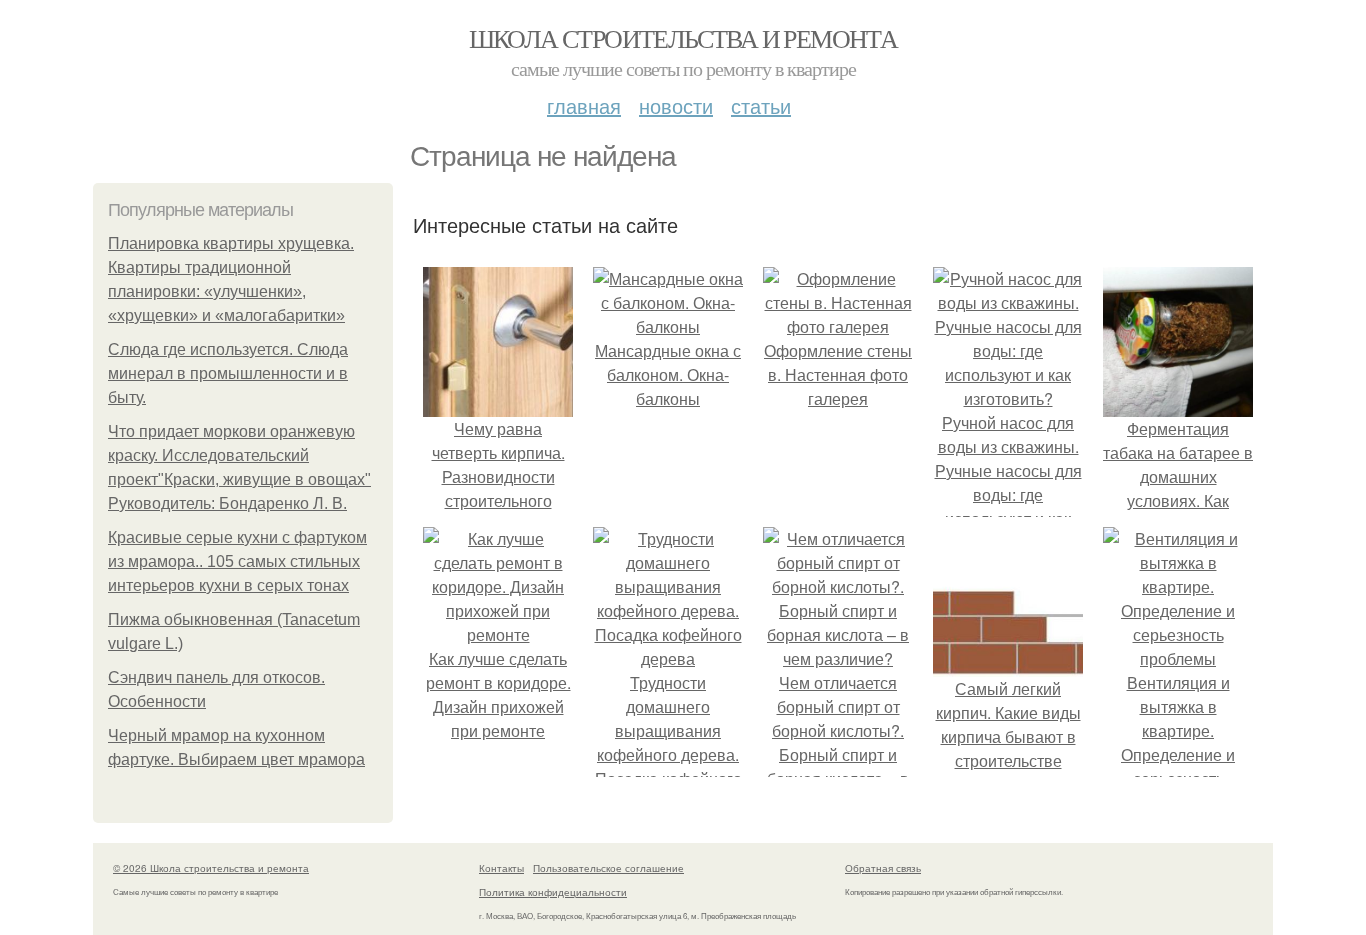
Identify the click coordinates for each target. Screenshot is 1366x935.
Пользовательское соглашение (608, 868)
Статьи (761, 105)
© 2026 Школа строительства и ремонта (211, 868)
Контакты (501, 868)
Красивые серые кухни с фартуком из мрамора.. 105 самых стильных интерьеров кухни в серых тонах (237, 561)
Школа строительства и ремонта (683, 38)
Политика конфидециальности (553, 892)
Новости (676, 105)
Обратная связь (883, 868)
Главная (584, 105)
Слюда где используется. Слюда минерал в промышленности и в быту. (228, 373)
